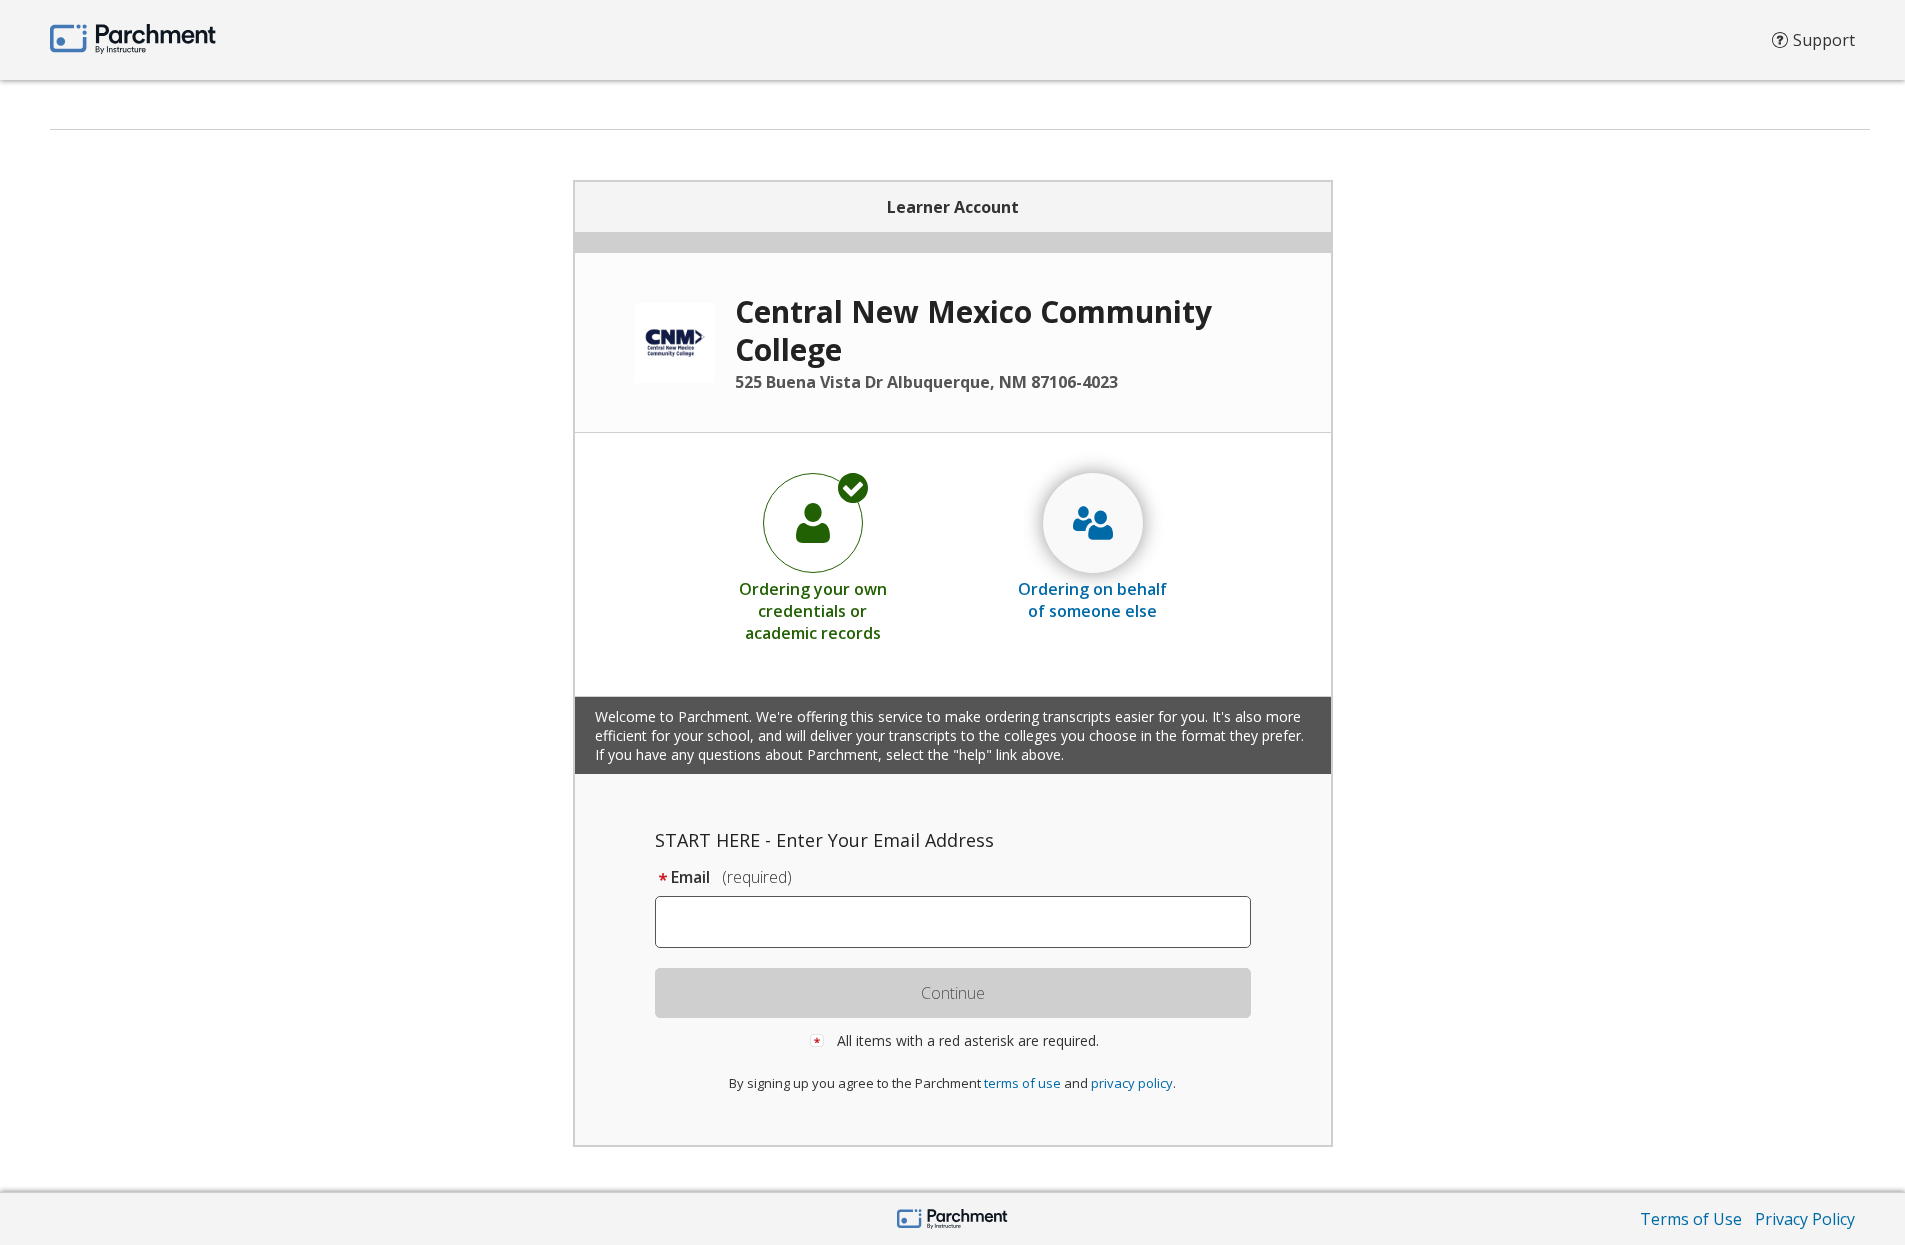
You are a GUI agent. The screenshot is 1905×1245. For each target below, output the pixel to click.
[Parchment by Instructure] (952, 1220)
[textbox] (962, 922)
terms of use (1022, 1083)
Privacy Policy (1805, 1219)
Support (1824, 40)
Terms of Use (1691, 1219)
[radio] (813, 557)
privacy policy (1132, 1083)
